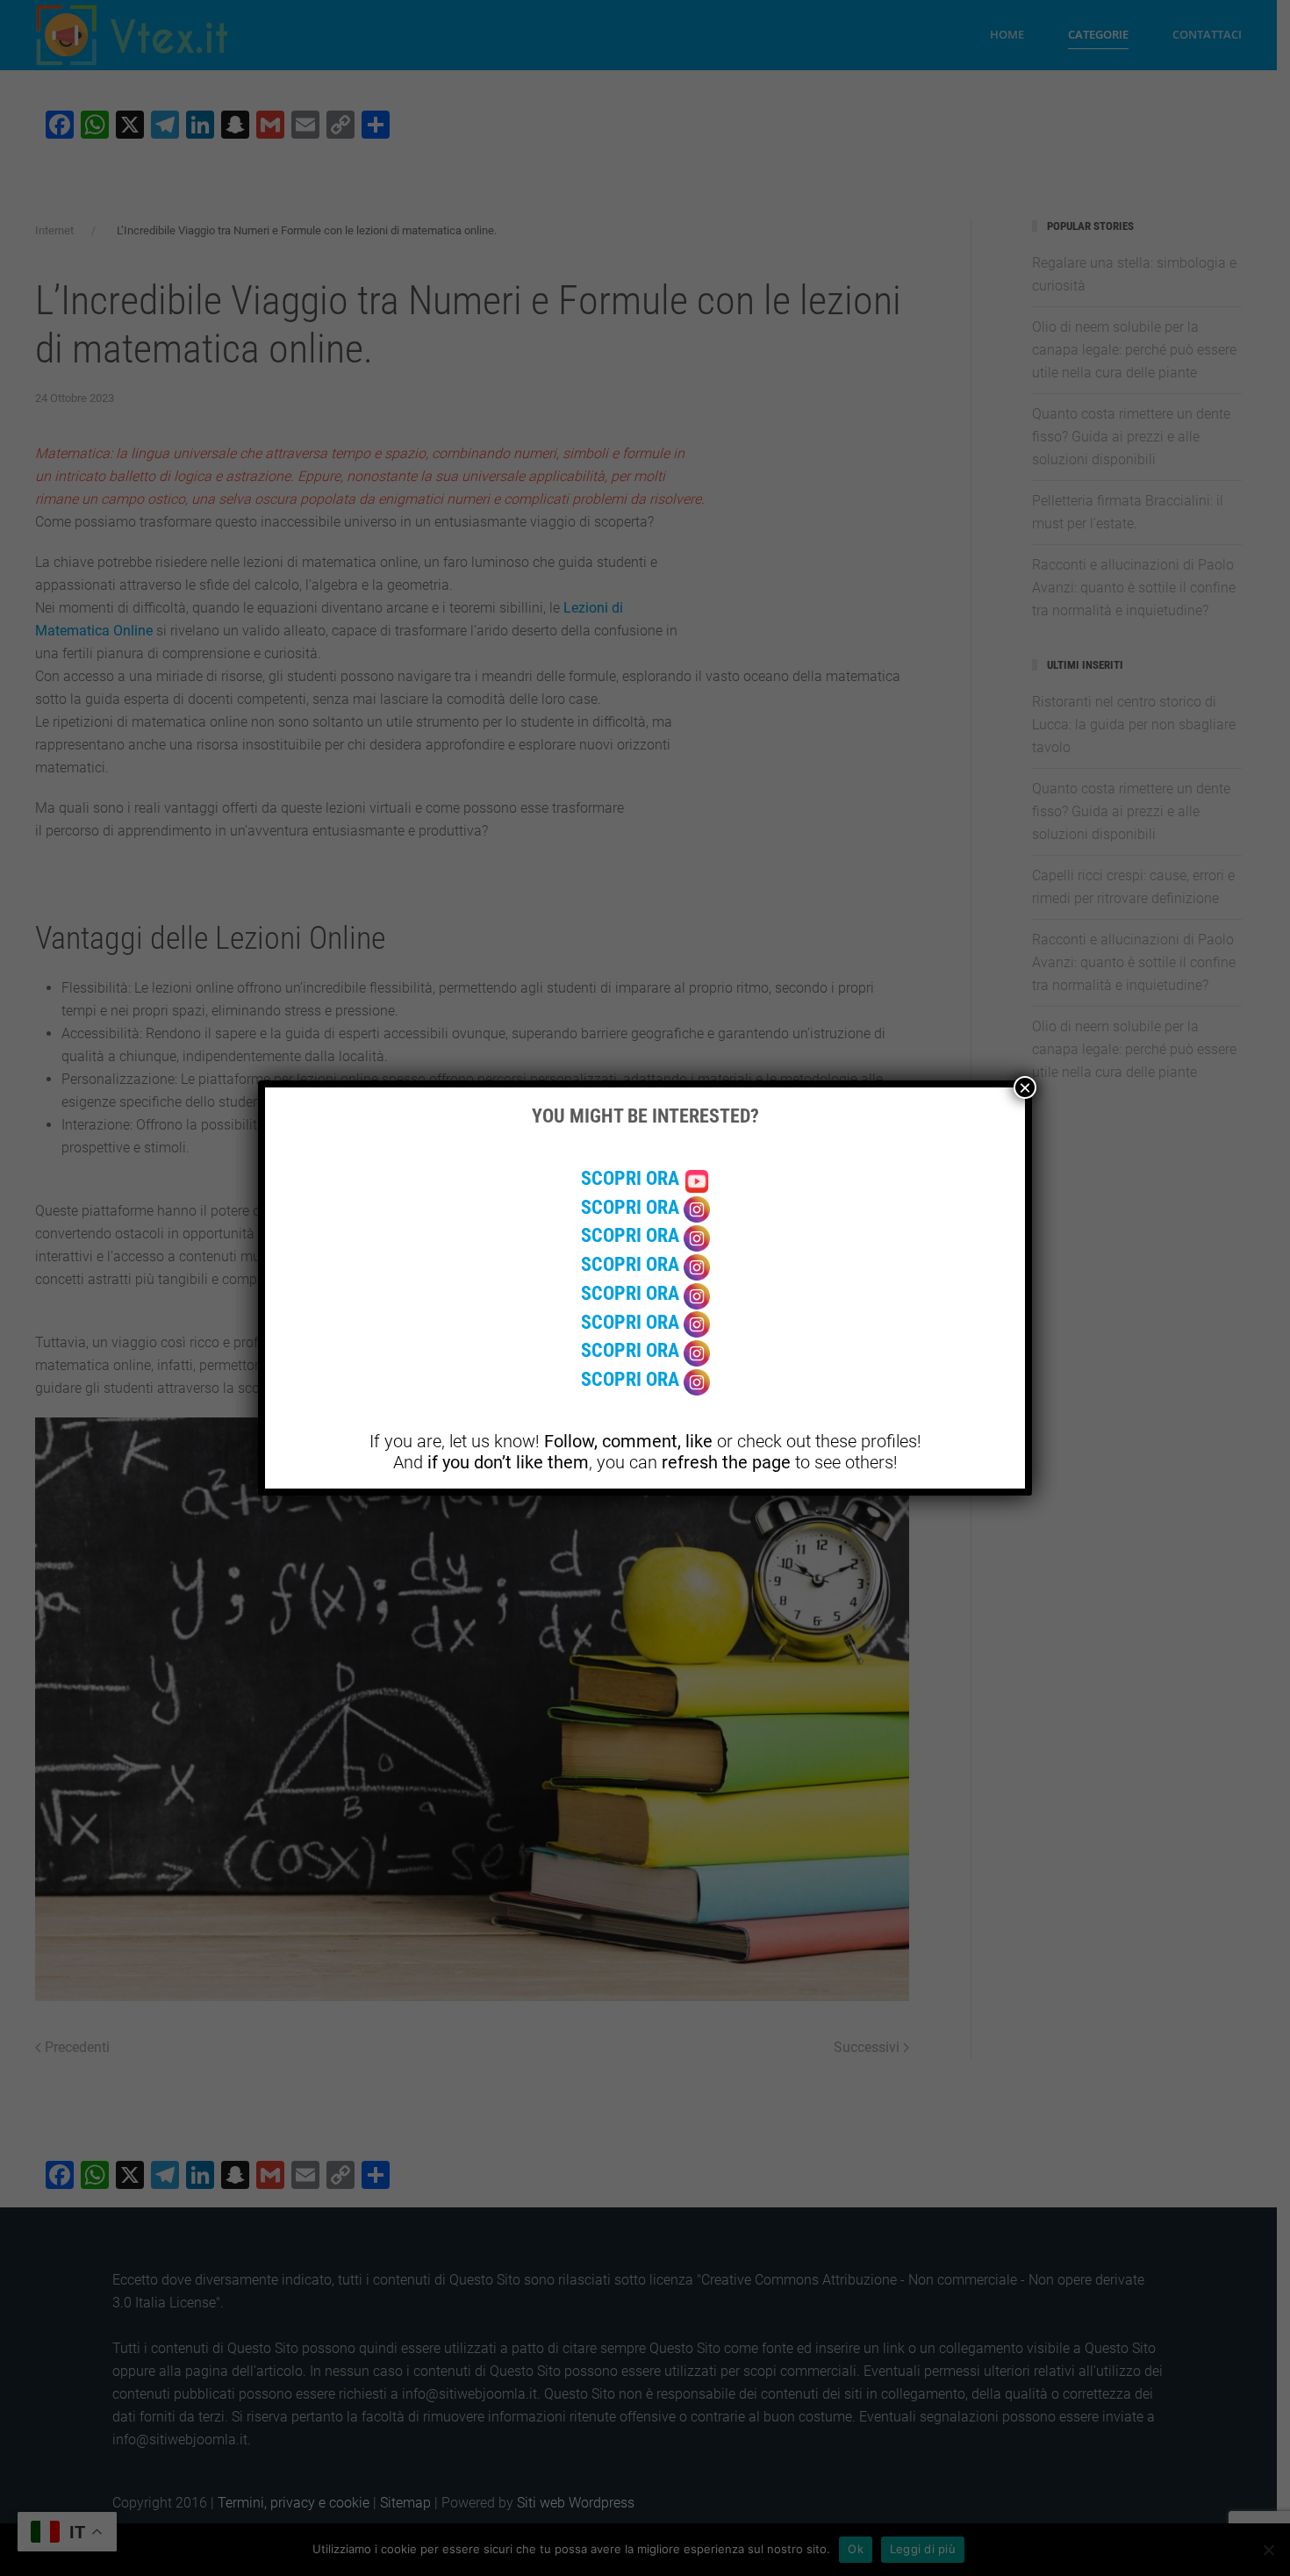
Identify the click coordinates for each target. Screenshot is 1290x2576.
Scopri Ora (632, 1178)
